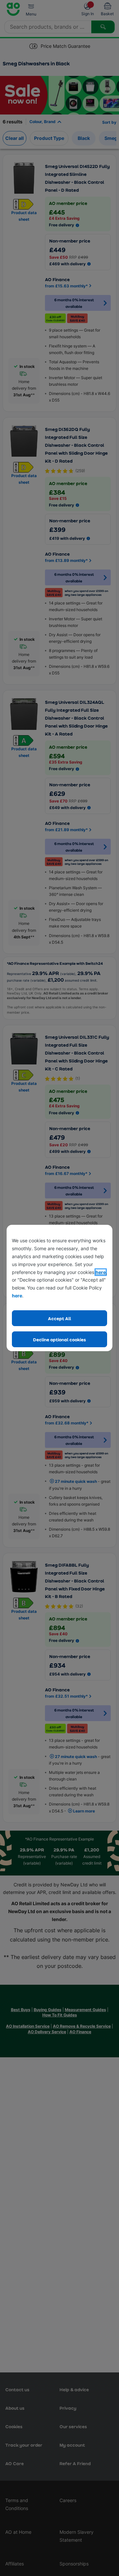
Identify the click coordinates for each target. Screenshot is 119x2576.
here (101, 1272)
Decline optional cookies (59, 1339)
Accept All (59, 1318)
